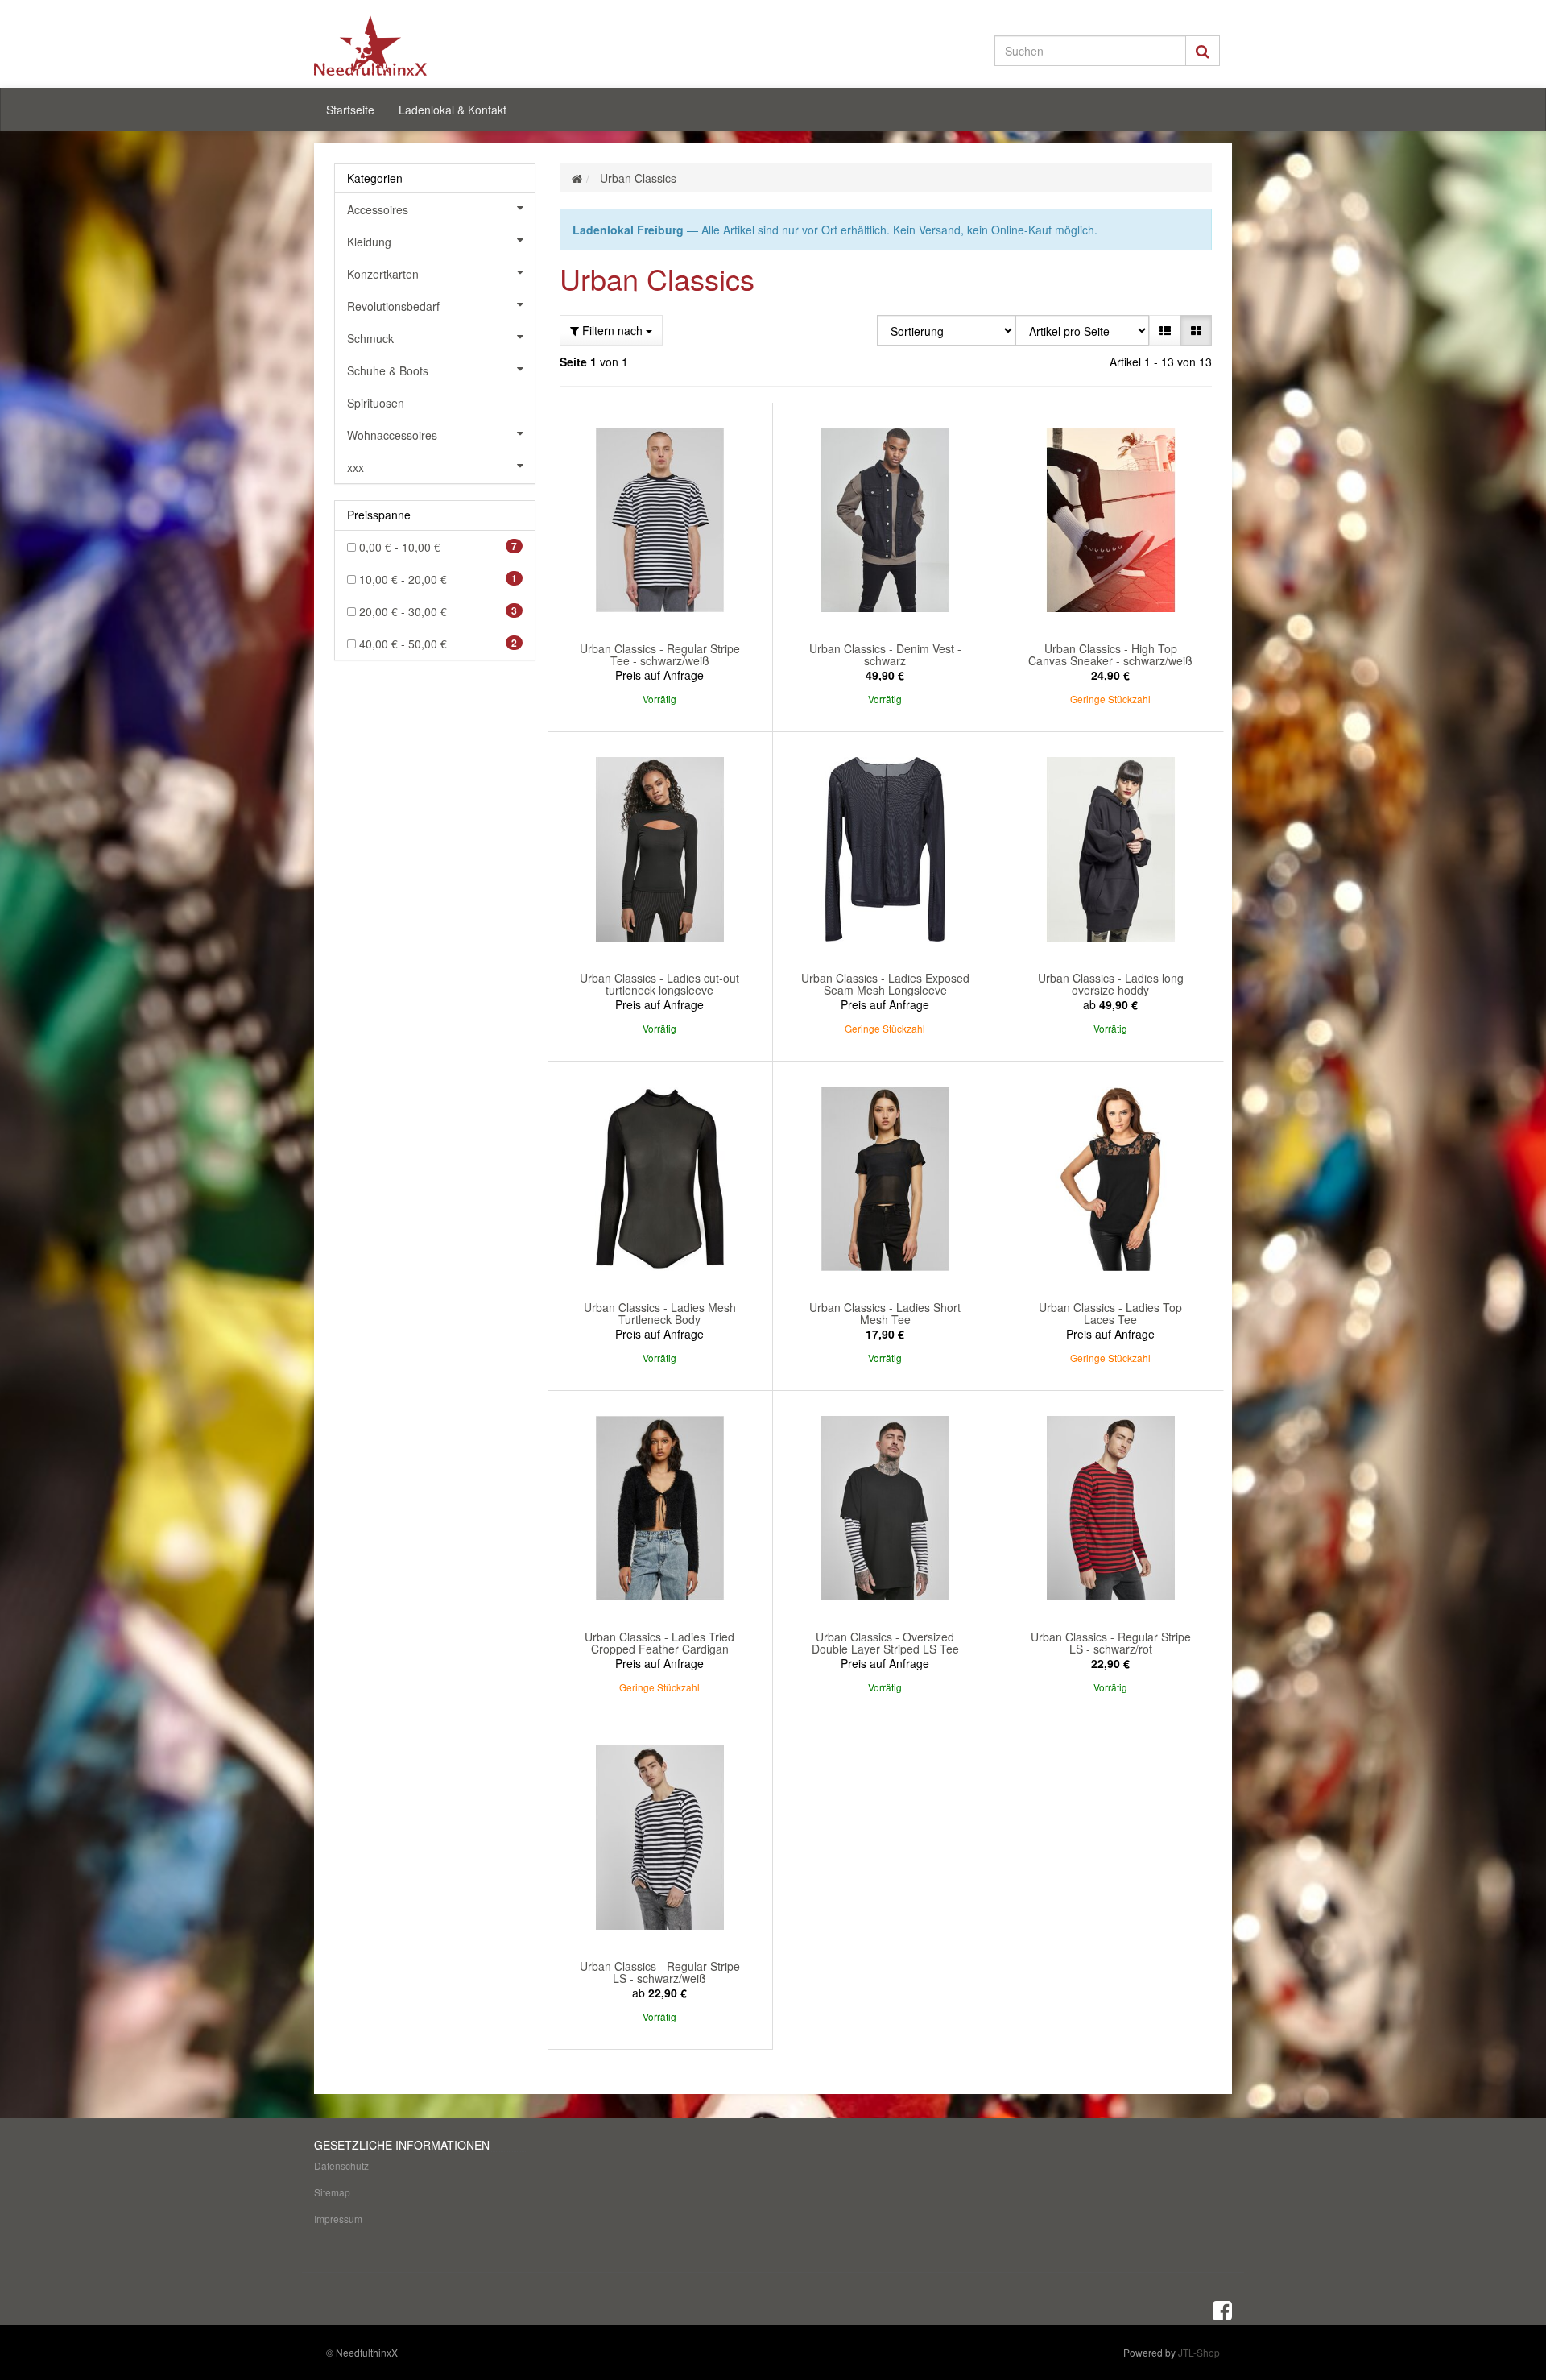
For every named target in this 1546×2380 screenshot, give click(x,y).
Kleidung (369, 242)
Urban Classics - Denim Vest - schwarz (885, 654)
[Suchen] (1203, 51)
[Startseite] (577, 178)
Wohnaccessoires (392, 435)
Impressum (338, 2219)
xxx (355, 467)
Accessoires (378, 209)
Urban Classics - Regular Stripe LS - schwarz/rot (1111, 1643)
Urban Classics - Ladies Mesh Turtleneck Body (660, 1313)
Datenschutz (341, 2165)
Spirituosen (376, 403)
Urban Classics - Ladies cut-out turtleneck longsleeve (659, 984)
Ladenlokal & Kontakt (453, 110)
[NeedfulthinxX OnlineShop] (459, 46)
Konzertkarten (383, 274)
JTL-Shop (1199, 2352)
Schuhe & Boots (388, 370)
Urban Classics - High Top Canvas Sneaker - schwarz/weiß (1110, 654)
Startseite (350, 110)
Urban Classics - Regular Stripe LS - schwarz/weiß (660, 1972)
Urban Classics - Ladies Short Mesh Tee (885, 1313)
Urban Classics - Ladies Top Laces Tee (1110, 1313)
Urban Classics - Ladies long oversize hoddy (1111, 984)
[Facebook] (1222, 2309)
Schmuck (370, 338)
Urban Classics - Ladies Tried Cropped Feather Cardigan (659, 1643)
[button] (1165, 330)
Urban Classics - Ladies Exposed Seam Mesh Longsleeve (885, 984)
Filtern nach (612, 330)
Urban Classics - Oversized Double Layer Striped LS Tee (885, 1643)
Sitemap (332, 2192)
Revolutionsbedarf (393, 306)
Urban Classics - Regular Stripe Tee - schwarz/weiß (660, 654)
